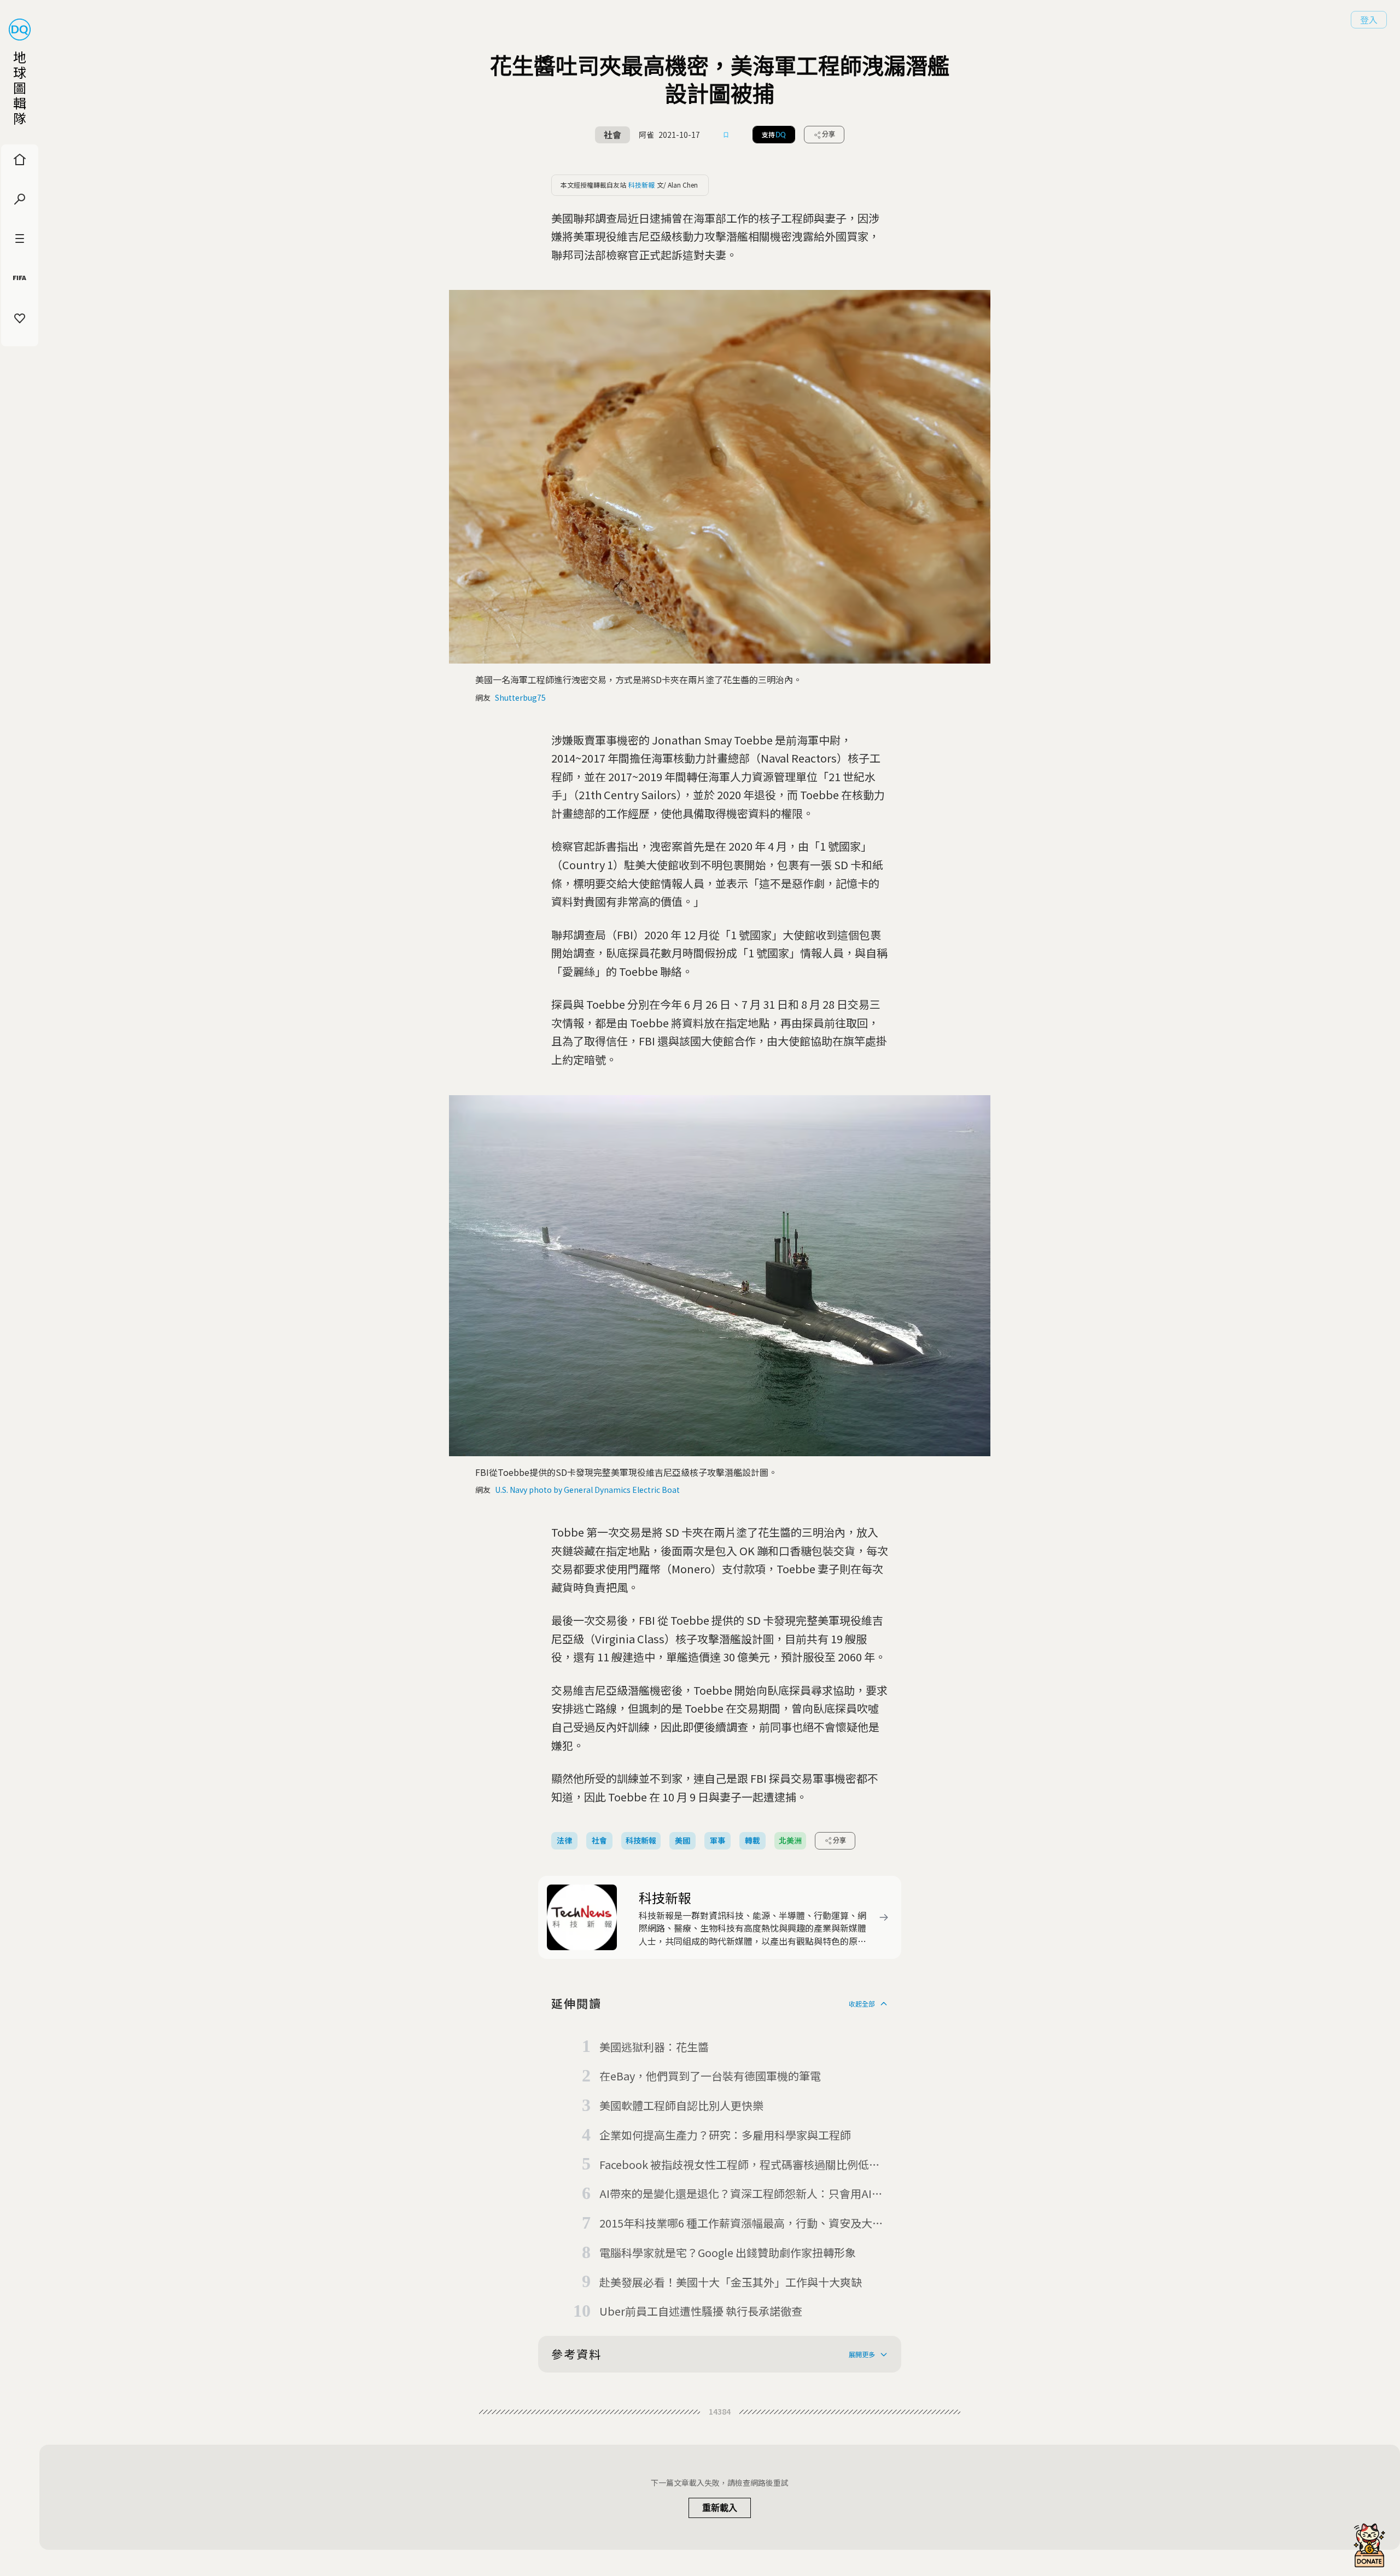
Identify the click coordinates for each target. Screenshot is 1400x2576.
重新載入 (720, 2508)
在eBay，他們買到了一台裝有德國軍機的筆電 (710, 2076)
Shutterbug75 (520, 697)
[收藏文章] (726, 135)
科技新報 (641, 185)
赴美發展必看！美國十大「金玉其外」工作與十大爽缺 (731, 2282)
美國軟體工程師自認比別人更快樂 (681, 2105)
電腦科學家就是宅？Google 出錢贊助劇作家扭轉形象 (728, 2252)
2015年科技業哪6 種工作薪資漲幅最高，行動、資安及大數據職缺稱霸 (741, 2224)
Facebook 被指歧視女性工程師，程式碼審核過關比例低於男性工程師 (740, 2165)
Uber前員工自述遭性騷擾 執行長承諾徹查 (701, 2311)
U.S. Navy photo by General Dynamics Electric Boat (587, 1490)
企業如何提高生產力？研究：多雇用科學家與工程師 (725, 2135)
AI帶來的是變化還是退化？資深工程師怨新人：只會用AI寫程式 (741, 2194)
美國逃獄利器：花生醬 (654, 2047)
